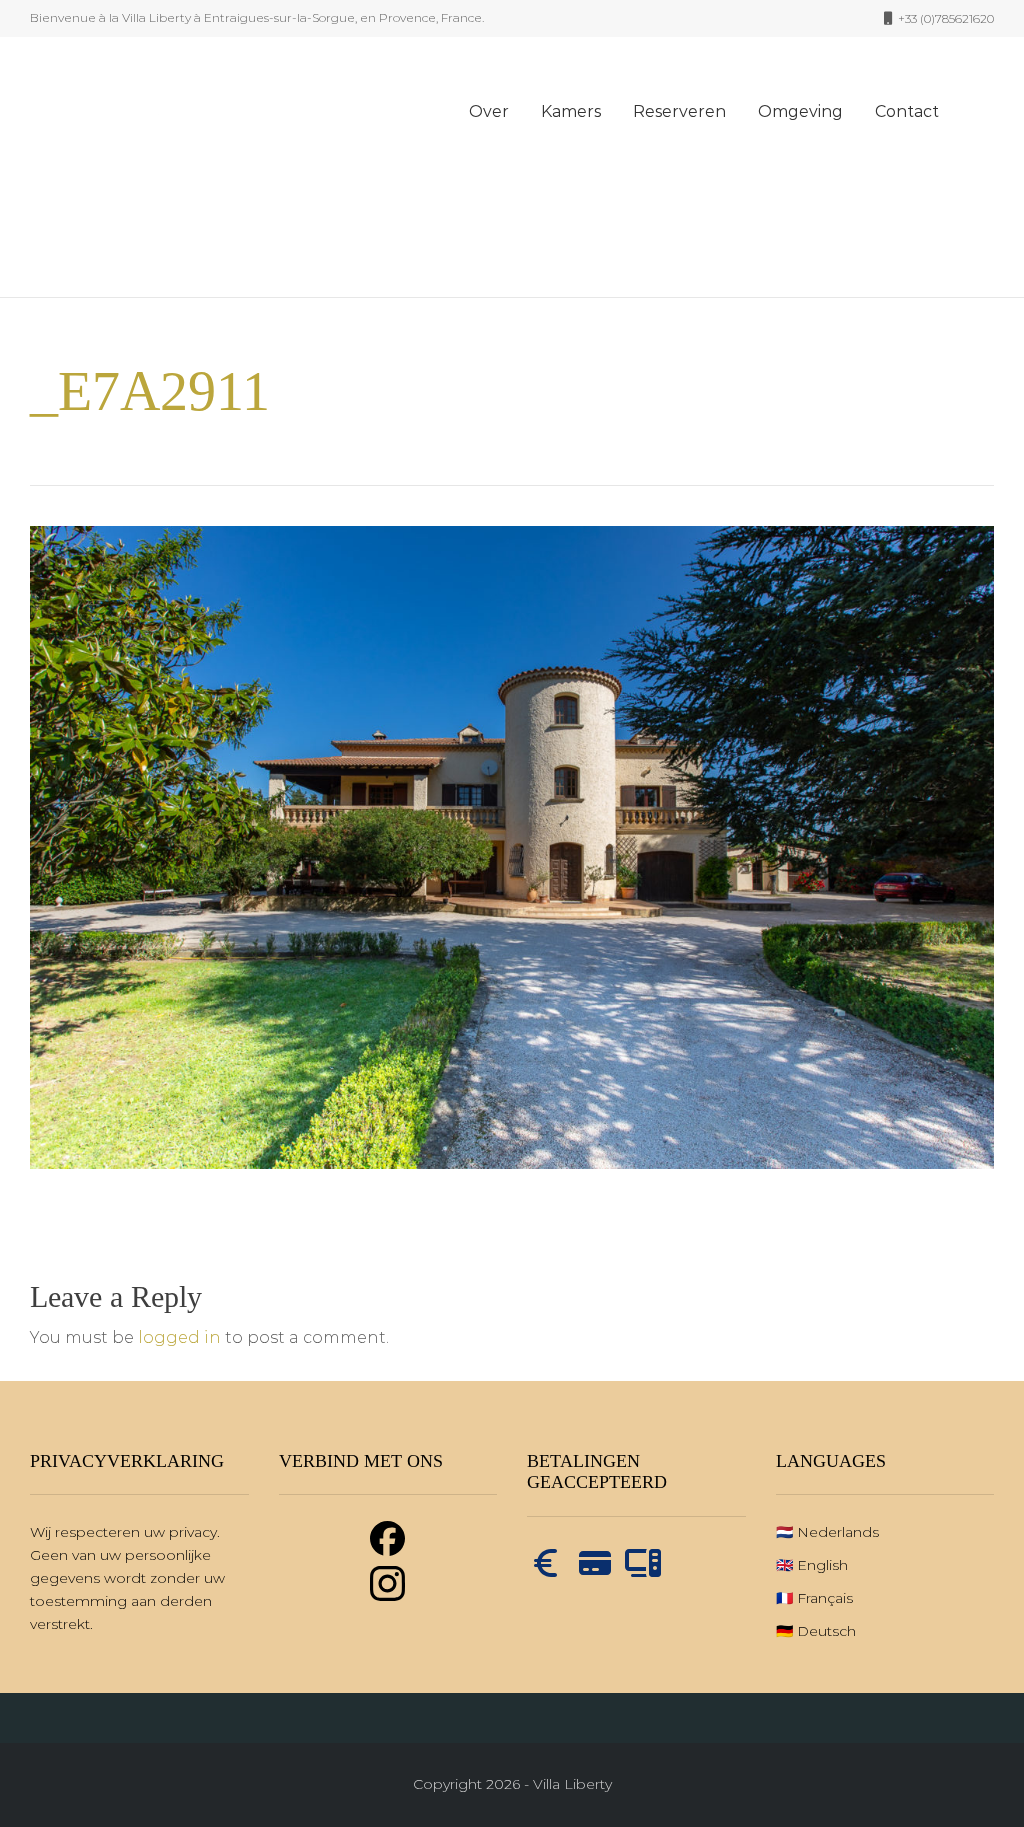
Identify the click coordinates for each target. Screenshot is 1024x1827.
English (822, 1565)
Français (825, 1598)
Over (489, 111)
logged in (179, 1337)
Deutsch (826, 1631)
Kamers (571, 111)
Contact (907, 111)
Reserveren (679, 111)
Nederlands (838, 1532)
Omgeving (800, 111)
